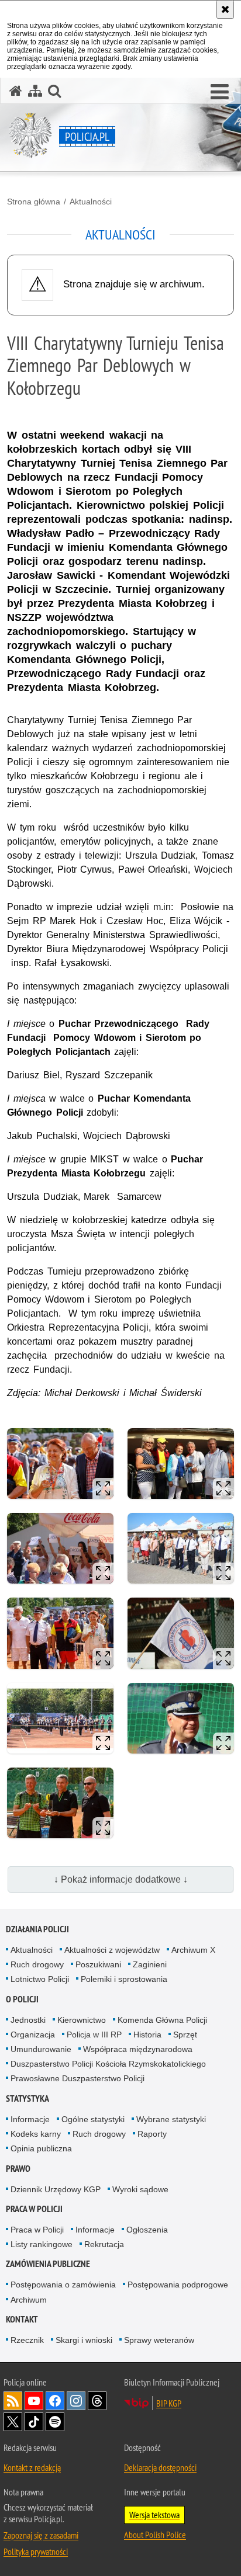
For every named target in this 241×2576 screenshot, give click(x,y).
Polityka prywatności (36, 2551)
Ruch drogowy (37, 1964)
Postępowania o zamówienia (63, 2285)
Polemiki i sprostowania (124, 1979)
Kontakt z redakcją (32, 2467)
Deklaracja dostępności (160, 2467)
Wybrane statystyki (171, 2119)
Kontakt (22, 2319)
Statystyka (27, 2098)
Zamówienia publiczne (48, 2264)
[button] (220, 92)
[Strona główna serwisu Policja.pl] (16, 91)
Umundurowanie (41, 2049)
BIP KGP (169, 2403)
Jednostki (28, 2020)
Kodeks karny (36, 2134)
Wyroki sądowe (140, 2189)
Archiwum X (193, 1950)
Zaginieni (150, 1964)
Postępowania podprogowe (178, 2285)
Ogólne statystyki (93, 2119)
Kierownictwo (82, 2020)
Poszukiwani (98, 1964)
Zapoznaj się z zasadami (41, 2535)
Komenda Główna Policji (162, 2020)
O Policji (22, 1999)
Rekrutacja (104, 2244)
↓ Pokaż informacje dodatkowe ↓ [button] (121, 1879)
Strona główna (34, 202)
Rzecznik (27, 2340)
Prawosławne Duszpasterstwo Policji (78, 2078)
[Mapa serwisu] (35, 91)
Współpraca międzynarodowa (138, 2049)
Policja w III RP (94, 2035)
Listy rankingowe (42, 2244)
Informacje (30, 2119)
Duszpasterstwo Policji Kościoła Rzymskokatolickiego (108, 2064)
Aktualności (91, 202)
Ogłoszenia (147, 2230)
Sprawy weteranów (159, 2340)
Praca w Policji (34, 2209)
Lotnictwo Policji (40, 1979)
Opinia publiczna (41, 2148)
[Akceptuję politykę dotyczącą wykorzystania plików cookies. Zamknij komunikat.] (225, 9)
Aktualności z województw (112, 1950)
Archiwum (29, 2300)
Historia (147, 2035)
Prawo (18, 2169)
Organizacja (33, 2035)
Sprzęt (185, 2035)
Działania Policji (37, 1929)
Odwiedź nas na (34, 2401)
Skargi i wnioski (84, 2340)
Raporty (152, 2134)
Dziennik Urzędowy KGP (56, 2189)
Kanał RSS (13, 2401)
